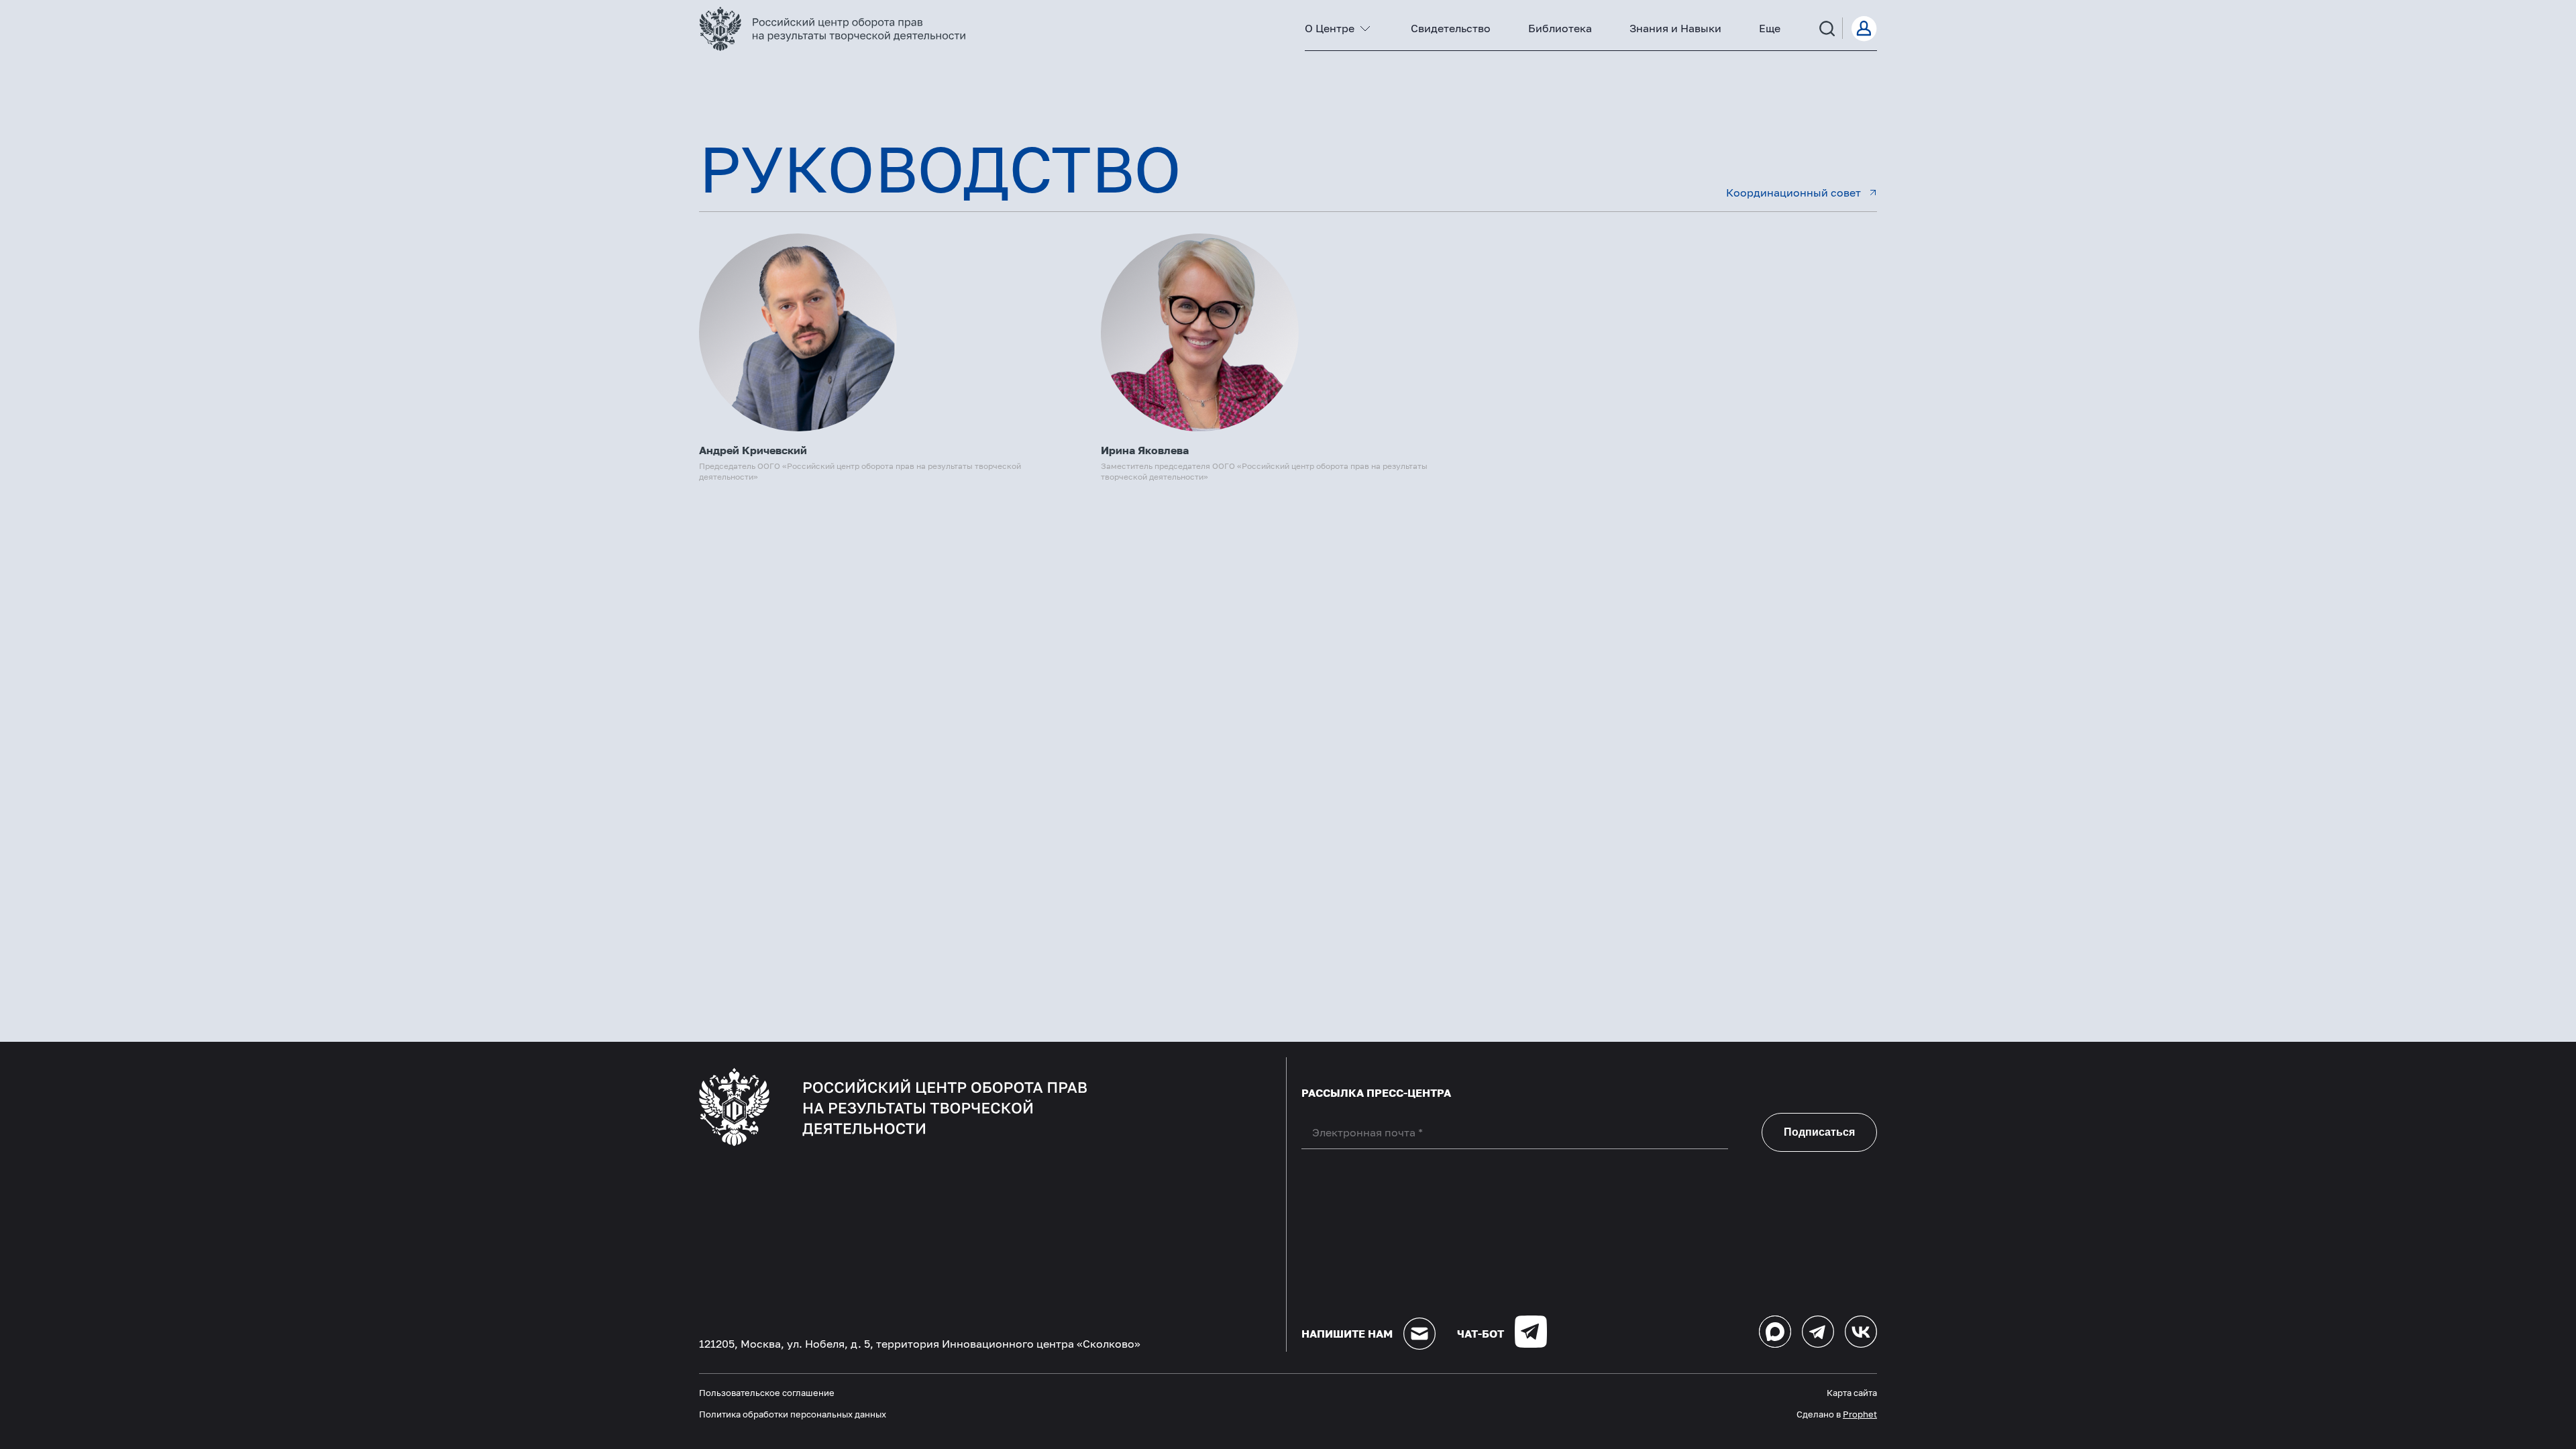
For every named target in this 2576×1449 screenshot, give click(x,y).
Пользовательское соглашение (767, 1393)
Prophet (1860, 1414)
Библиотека (1560, 28)
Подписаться (1819, 1132)
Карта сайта (1852, 1393)
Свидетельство (1451, 28)
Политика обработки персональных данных (793, 1414)
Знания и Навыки (1675, 28)
